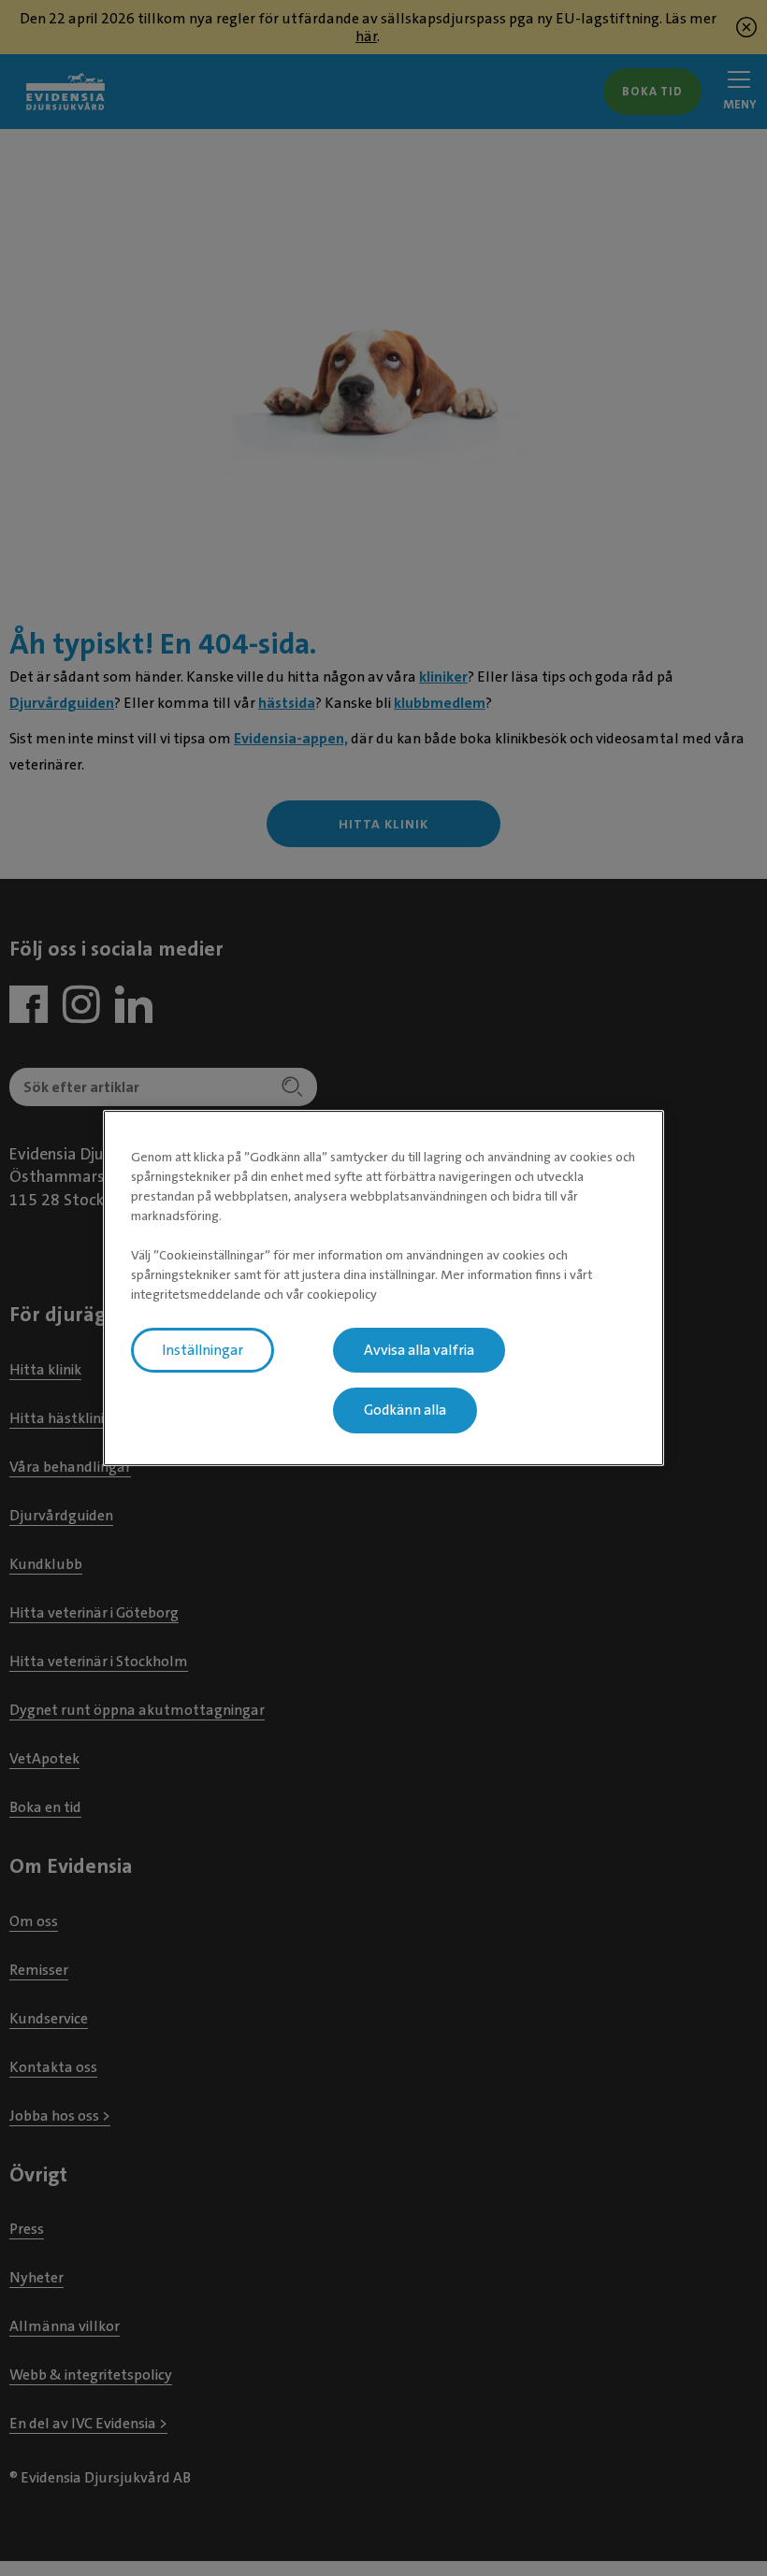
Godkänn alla (405, 1411)
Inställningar (203, 1350)
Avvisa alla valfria (419, 1350)
